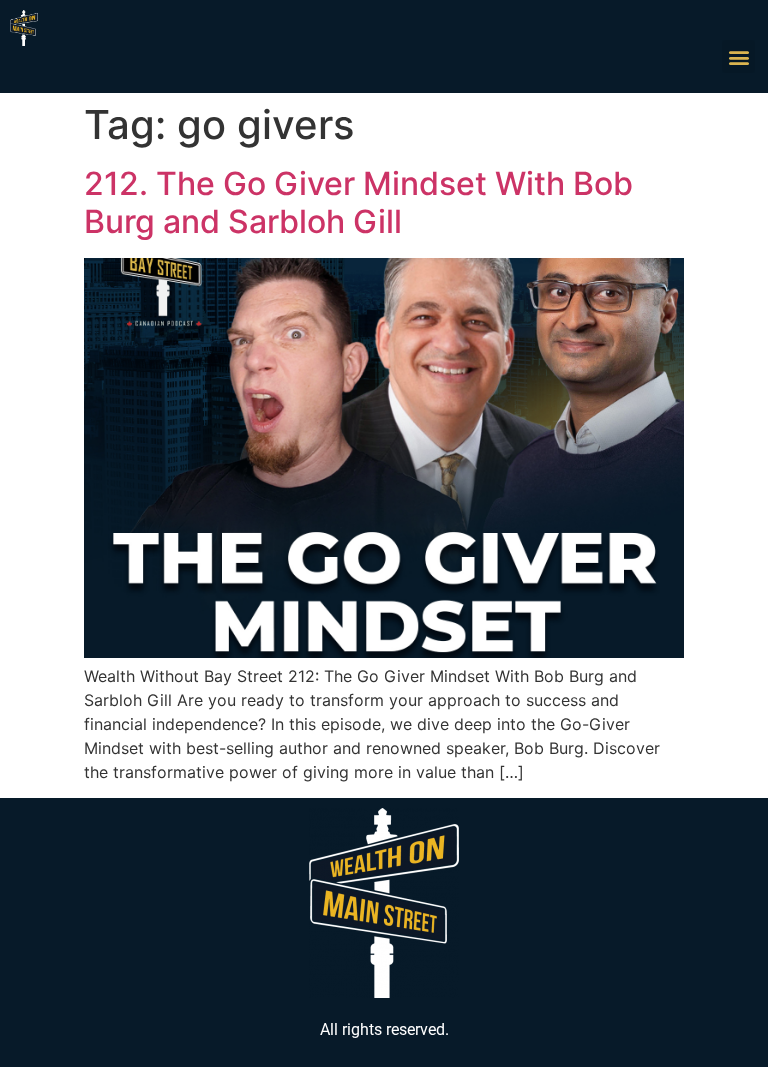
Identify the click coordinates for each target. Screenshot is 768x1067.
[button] (738, 56)
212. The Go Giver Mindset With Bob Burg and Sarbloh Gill (358, 202)
